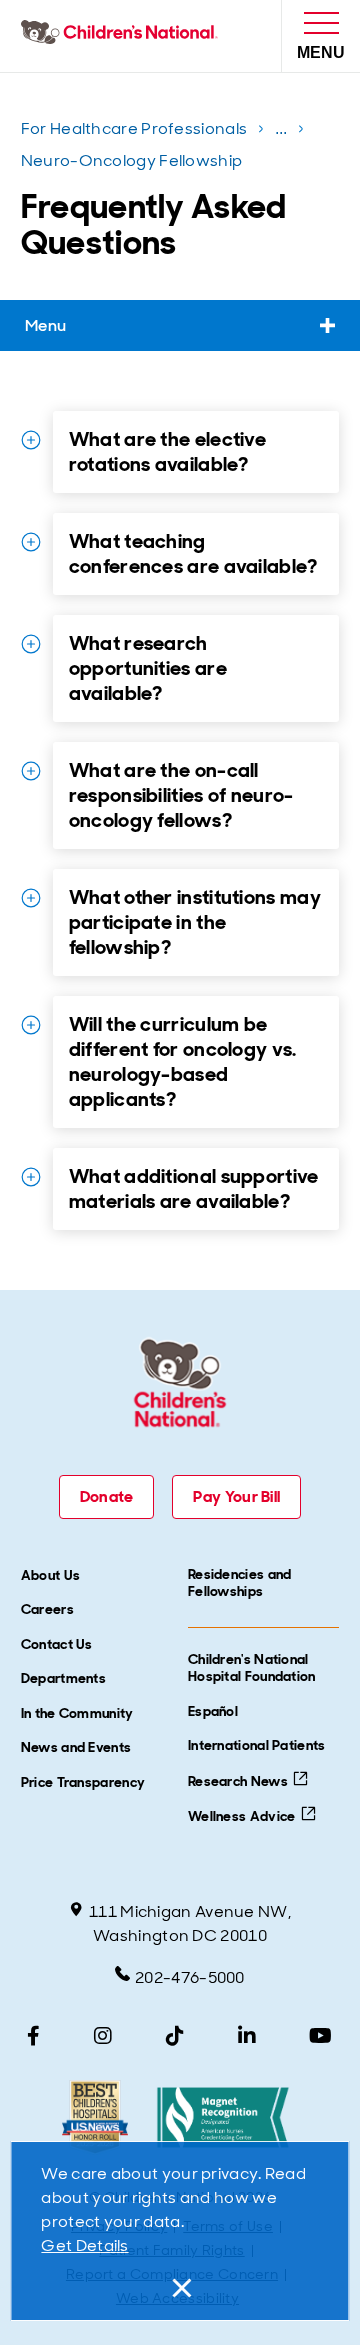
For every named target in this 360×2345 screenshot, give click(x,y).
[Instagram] (103, 2036)
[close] (180, 2288)
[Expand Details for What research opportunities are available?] (31, 644)
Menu (45, 325)
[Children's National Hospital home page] (123, 36)
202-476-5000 (190, 1977)
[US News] (94, 2117)
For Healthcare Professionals (134, 128)
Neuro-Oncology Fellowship (132, 160)
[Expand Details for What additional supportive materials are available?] (31, 1177)
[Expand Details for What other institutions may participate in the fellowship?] (31, 898)
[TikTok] (175, 2036)
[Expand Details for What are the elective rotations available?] (31, 440)
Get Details (84, 2245)
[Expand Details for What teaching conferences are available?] (31, 542)
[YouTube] (320, 2036)
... (283, 132)
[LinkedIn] (247, 2036)
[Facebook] (33, 2036)
